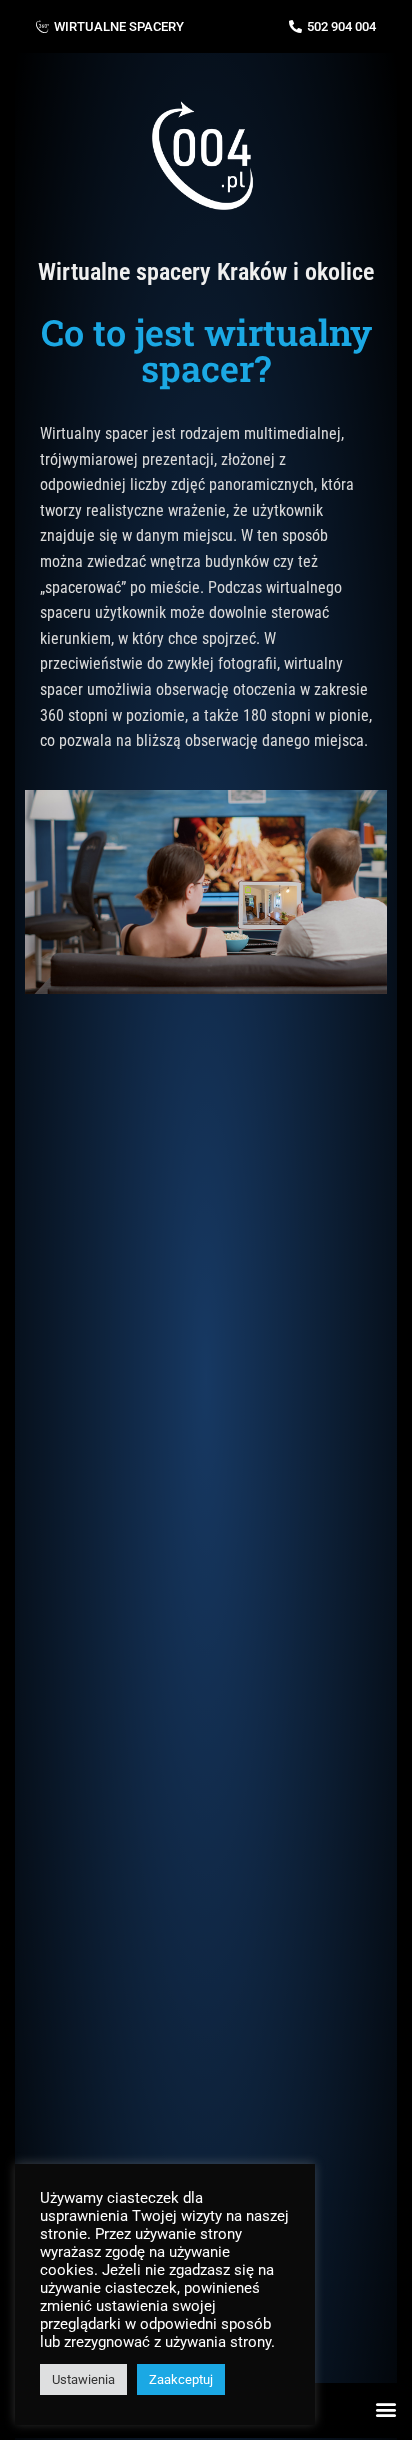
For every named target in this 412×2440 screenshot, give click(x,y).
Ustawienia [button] (83, 2379)
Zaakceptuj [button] (181, 2379)
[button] (385, 2409)
